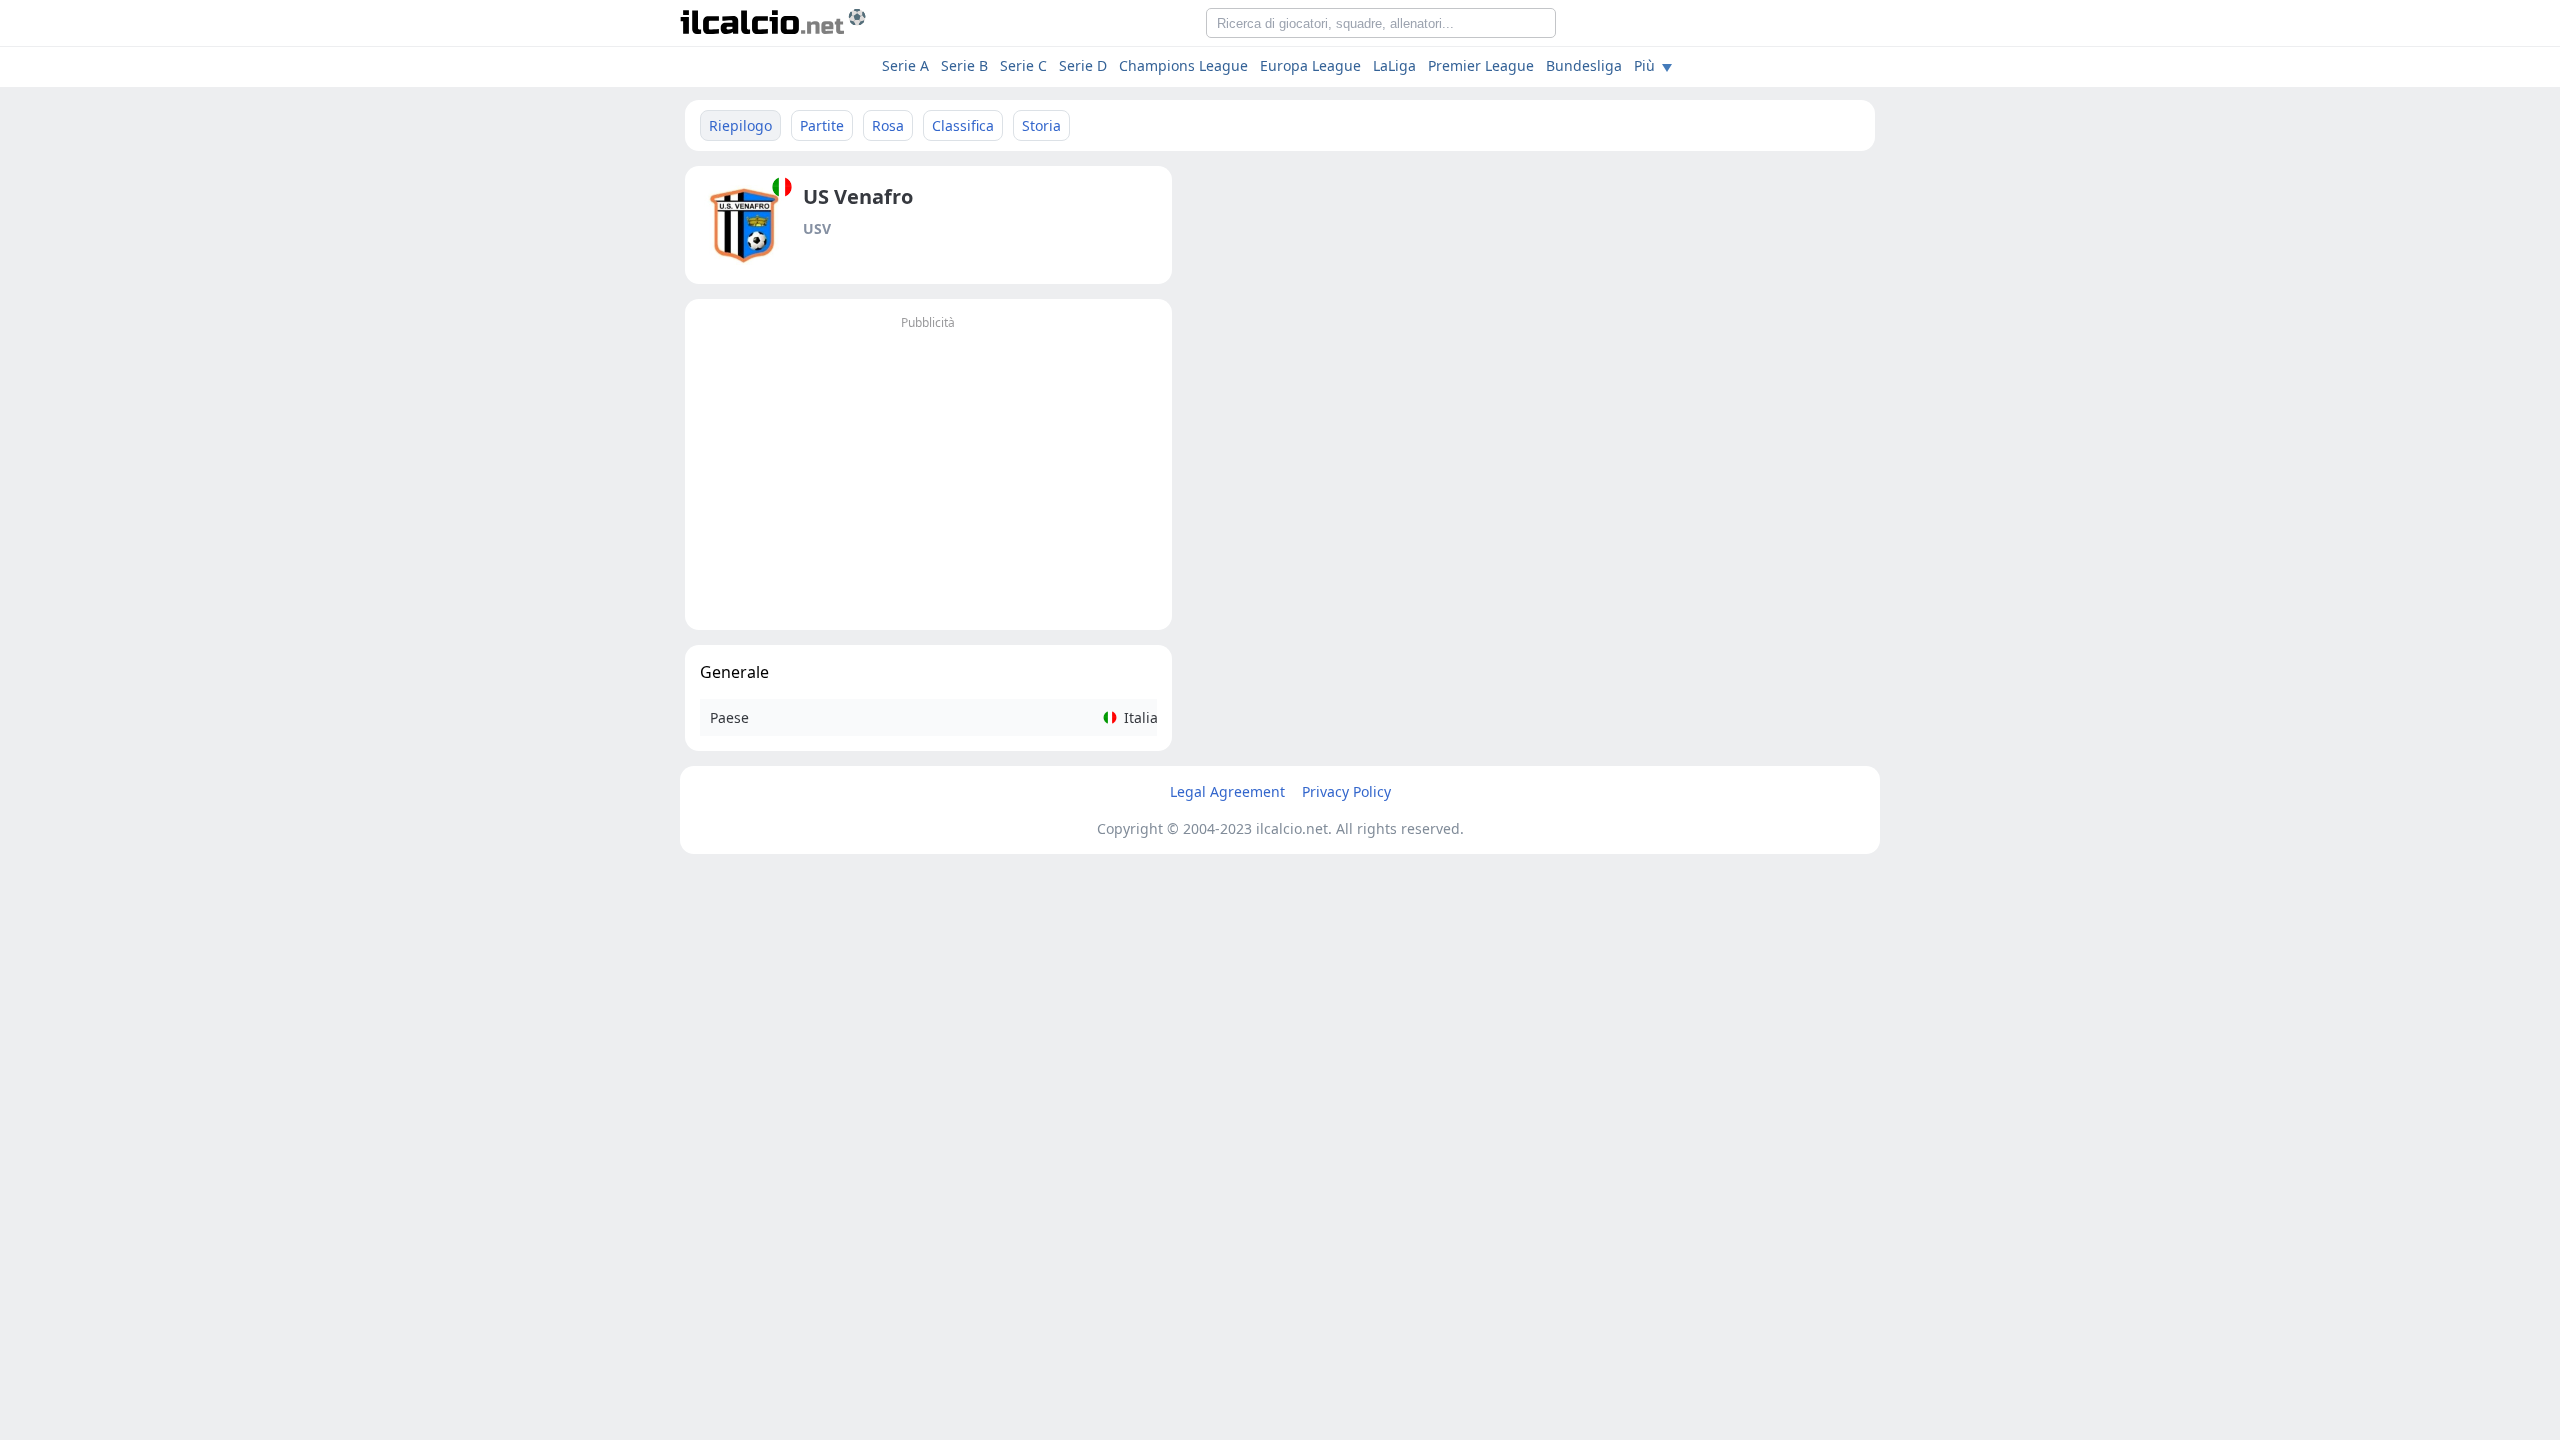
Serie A (905, 65)
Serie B (964, 65)
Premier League (1481, 65)
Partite (822, 125)
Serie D (1083, 65)
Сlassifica (963, 125)
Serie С (1023, 65)
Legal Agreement (1227, 791)
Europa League (1310, 65)
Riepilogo (740, 125)
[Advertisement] (928, 475)
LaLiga (1394, 65)
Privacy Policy (1346, 791)
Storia (1041, 125)
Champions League (1183, 65)
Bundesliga (1584, 65)
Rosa (888, 125)
